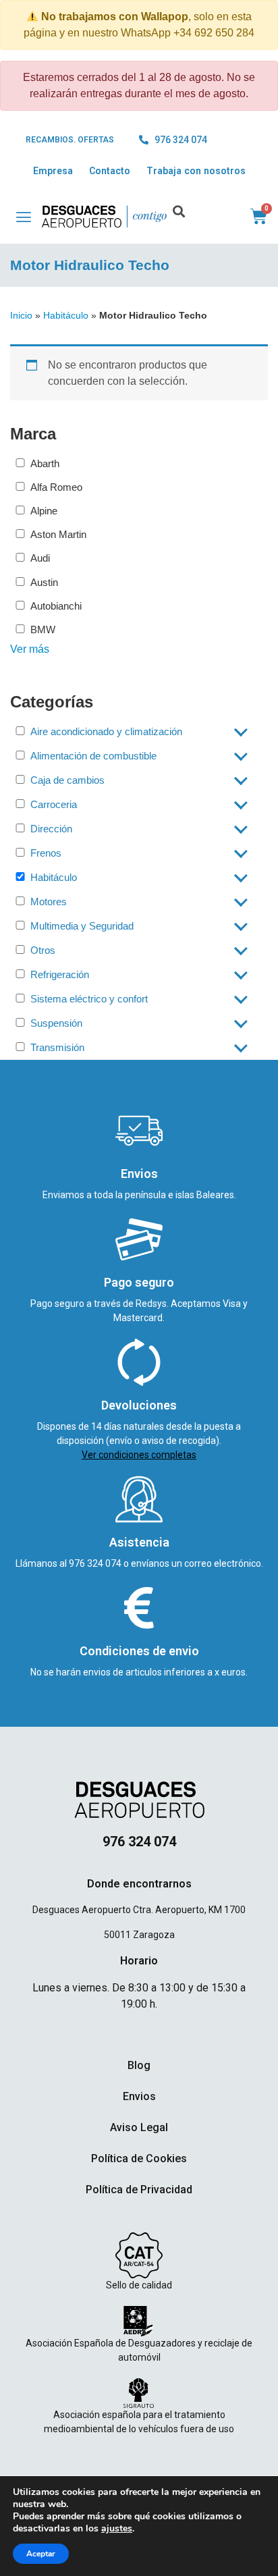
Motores (49, 902)
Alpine (44, 511)
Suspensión (56, 1023)
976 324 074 (96, 1563)
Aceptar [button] (41, 2554)
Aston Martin (58, 534)
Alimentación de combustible (93, 756)
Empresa (53, 171)
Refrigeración (60, 974)
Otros (43, 950)
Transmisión (57, 1047)
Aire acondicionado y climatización (106, 731)
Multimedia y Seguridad (82, 926)
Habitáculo (66, 315)
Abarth (45, 463)
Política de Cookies (139, 2158)
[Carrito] (259, 216)
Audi (40, 558)
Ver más (30, 649)
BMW (43, 629)
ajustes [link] (117, 2528)
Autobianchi (56, 606)
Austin (44, 582)
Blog (139, 2065)
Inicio (21, 315)
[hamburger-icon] (17, 217)
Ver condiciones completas (139, 1455)
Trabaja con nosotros (196, 171)
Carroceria (54, 804)
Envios (139, 2096)
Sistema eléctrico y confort (89, 999)
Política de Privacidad (139, 2190)
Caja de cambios (67, 780)
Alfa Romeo (56, 487)
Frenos (46, 853)
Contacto (110, 171)
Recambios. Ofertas (70, 140)
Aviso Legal (139, 2127)
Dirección (51, 829)
